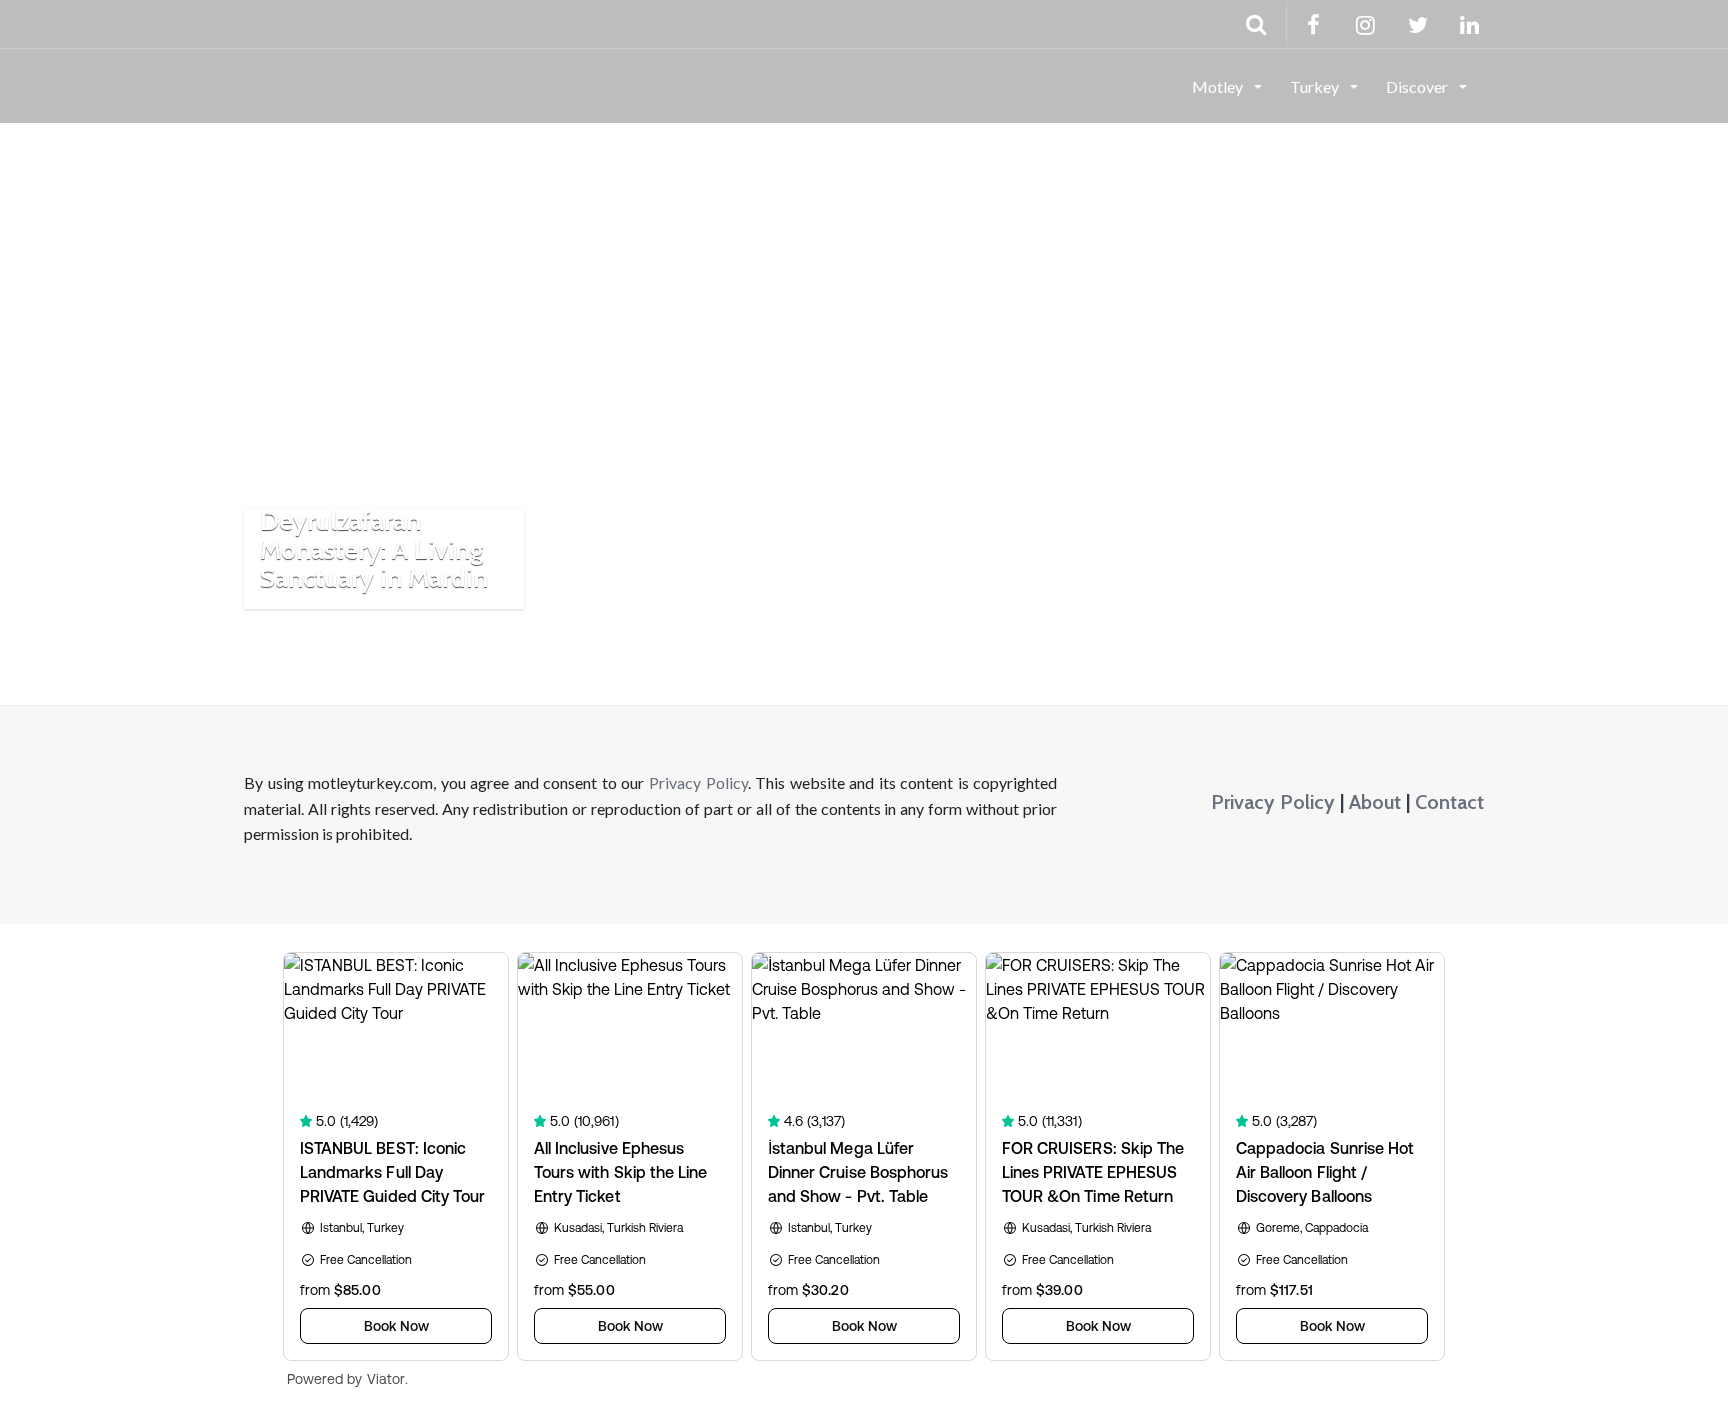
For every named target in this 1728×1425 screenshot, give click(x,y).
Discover (1418, 86)
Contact (1449, 802)
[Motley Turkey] (244, 85)
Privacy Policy (698, 782)
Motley (1219, 86)
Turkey (1316, 86)
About (1375, 802)
